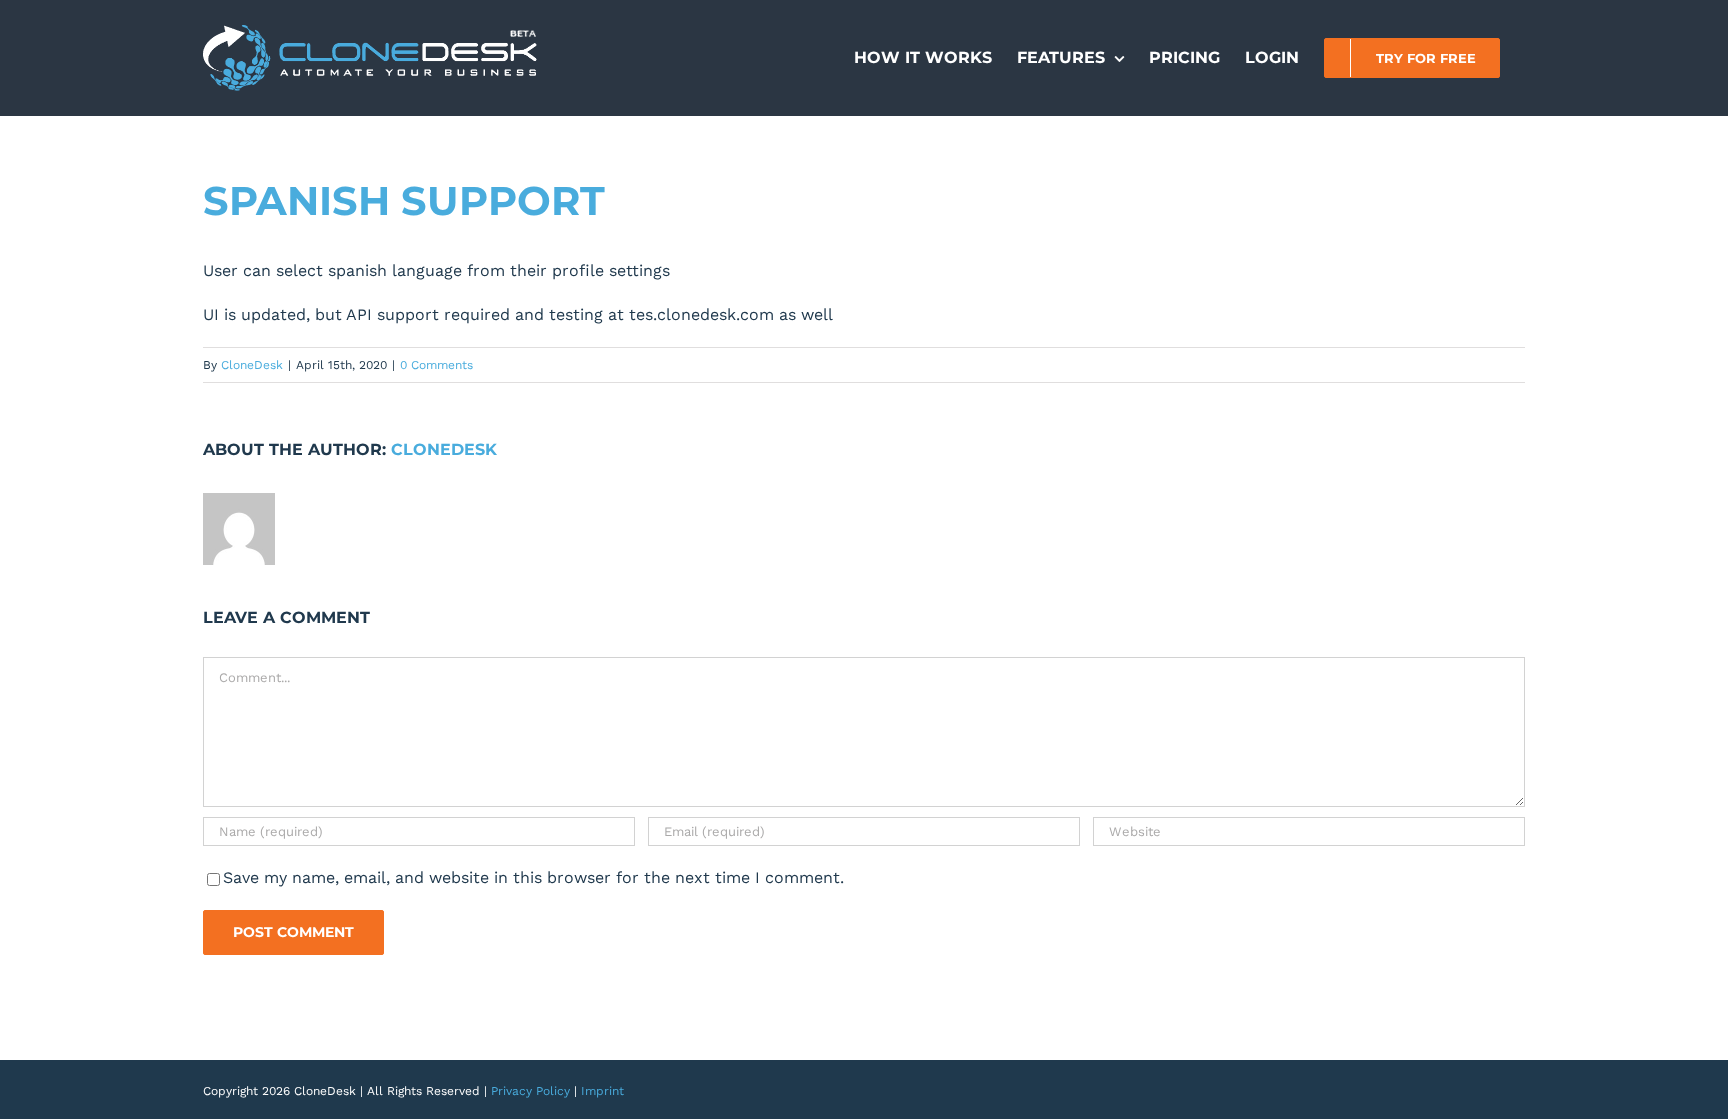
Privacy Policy (530, 1091)
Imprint (602, 1091)
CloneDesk (252, 365)
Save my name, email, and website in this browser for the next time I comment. (533, 877)
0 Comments (436, 365)
